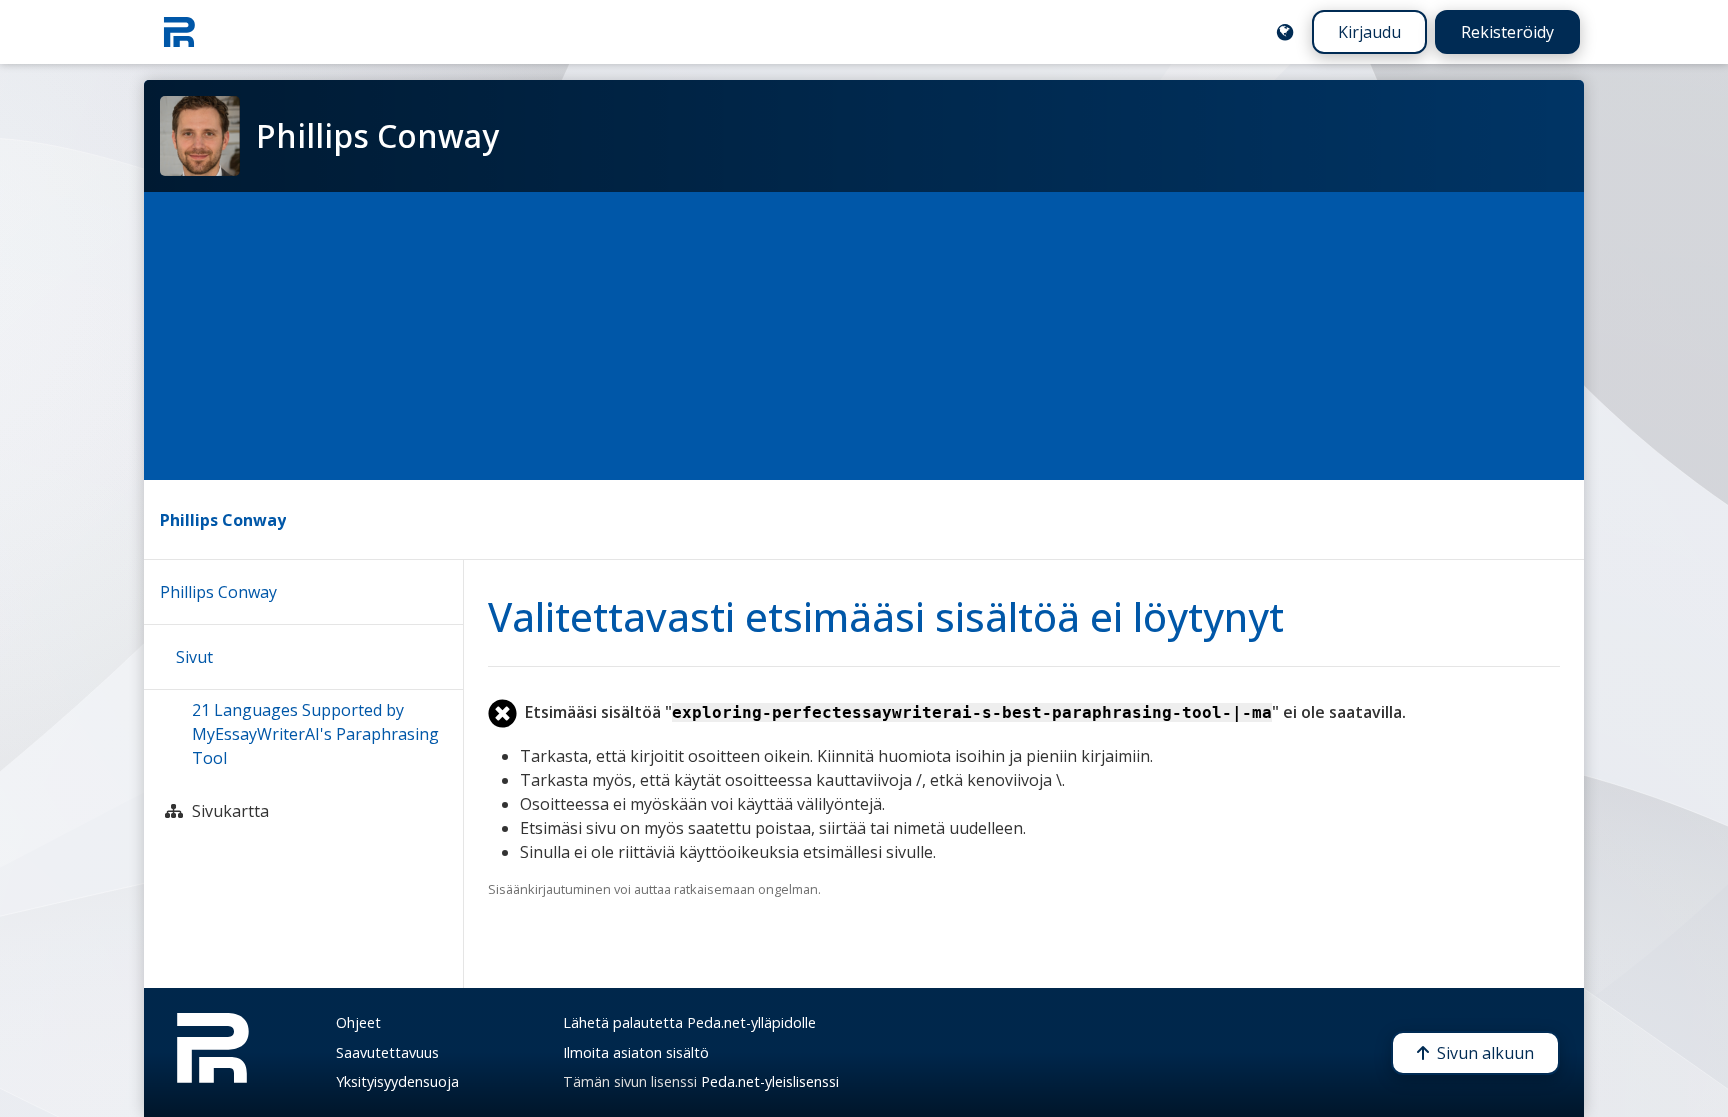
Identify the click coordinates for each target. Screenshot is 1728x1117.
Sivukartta (230, 811)
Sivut (194, 657)
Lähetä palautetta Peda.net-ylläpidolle (689, 1022)
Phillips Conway (223, 520)
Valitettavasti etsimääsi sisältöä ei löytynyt (886, 616)
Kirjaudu (1369, 32)
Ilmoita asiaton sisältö (636, 1052)
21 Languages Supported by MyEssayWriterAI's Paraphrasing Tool (315, 734)
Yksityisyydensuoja (397, 1081)
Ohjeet (358, 1022)
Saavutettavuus (387, 1052)
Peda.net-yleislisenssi (770, 1081)
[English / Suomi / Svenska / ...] (1285, 32)
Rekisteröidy (1507, 32)
